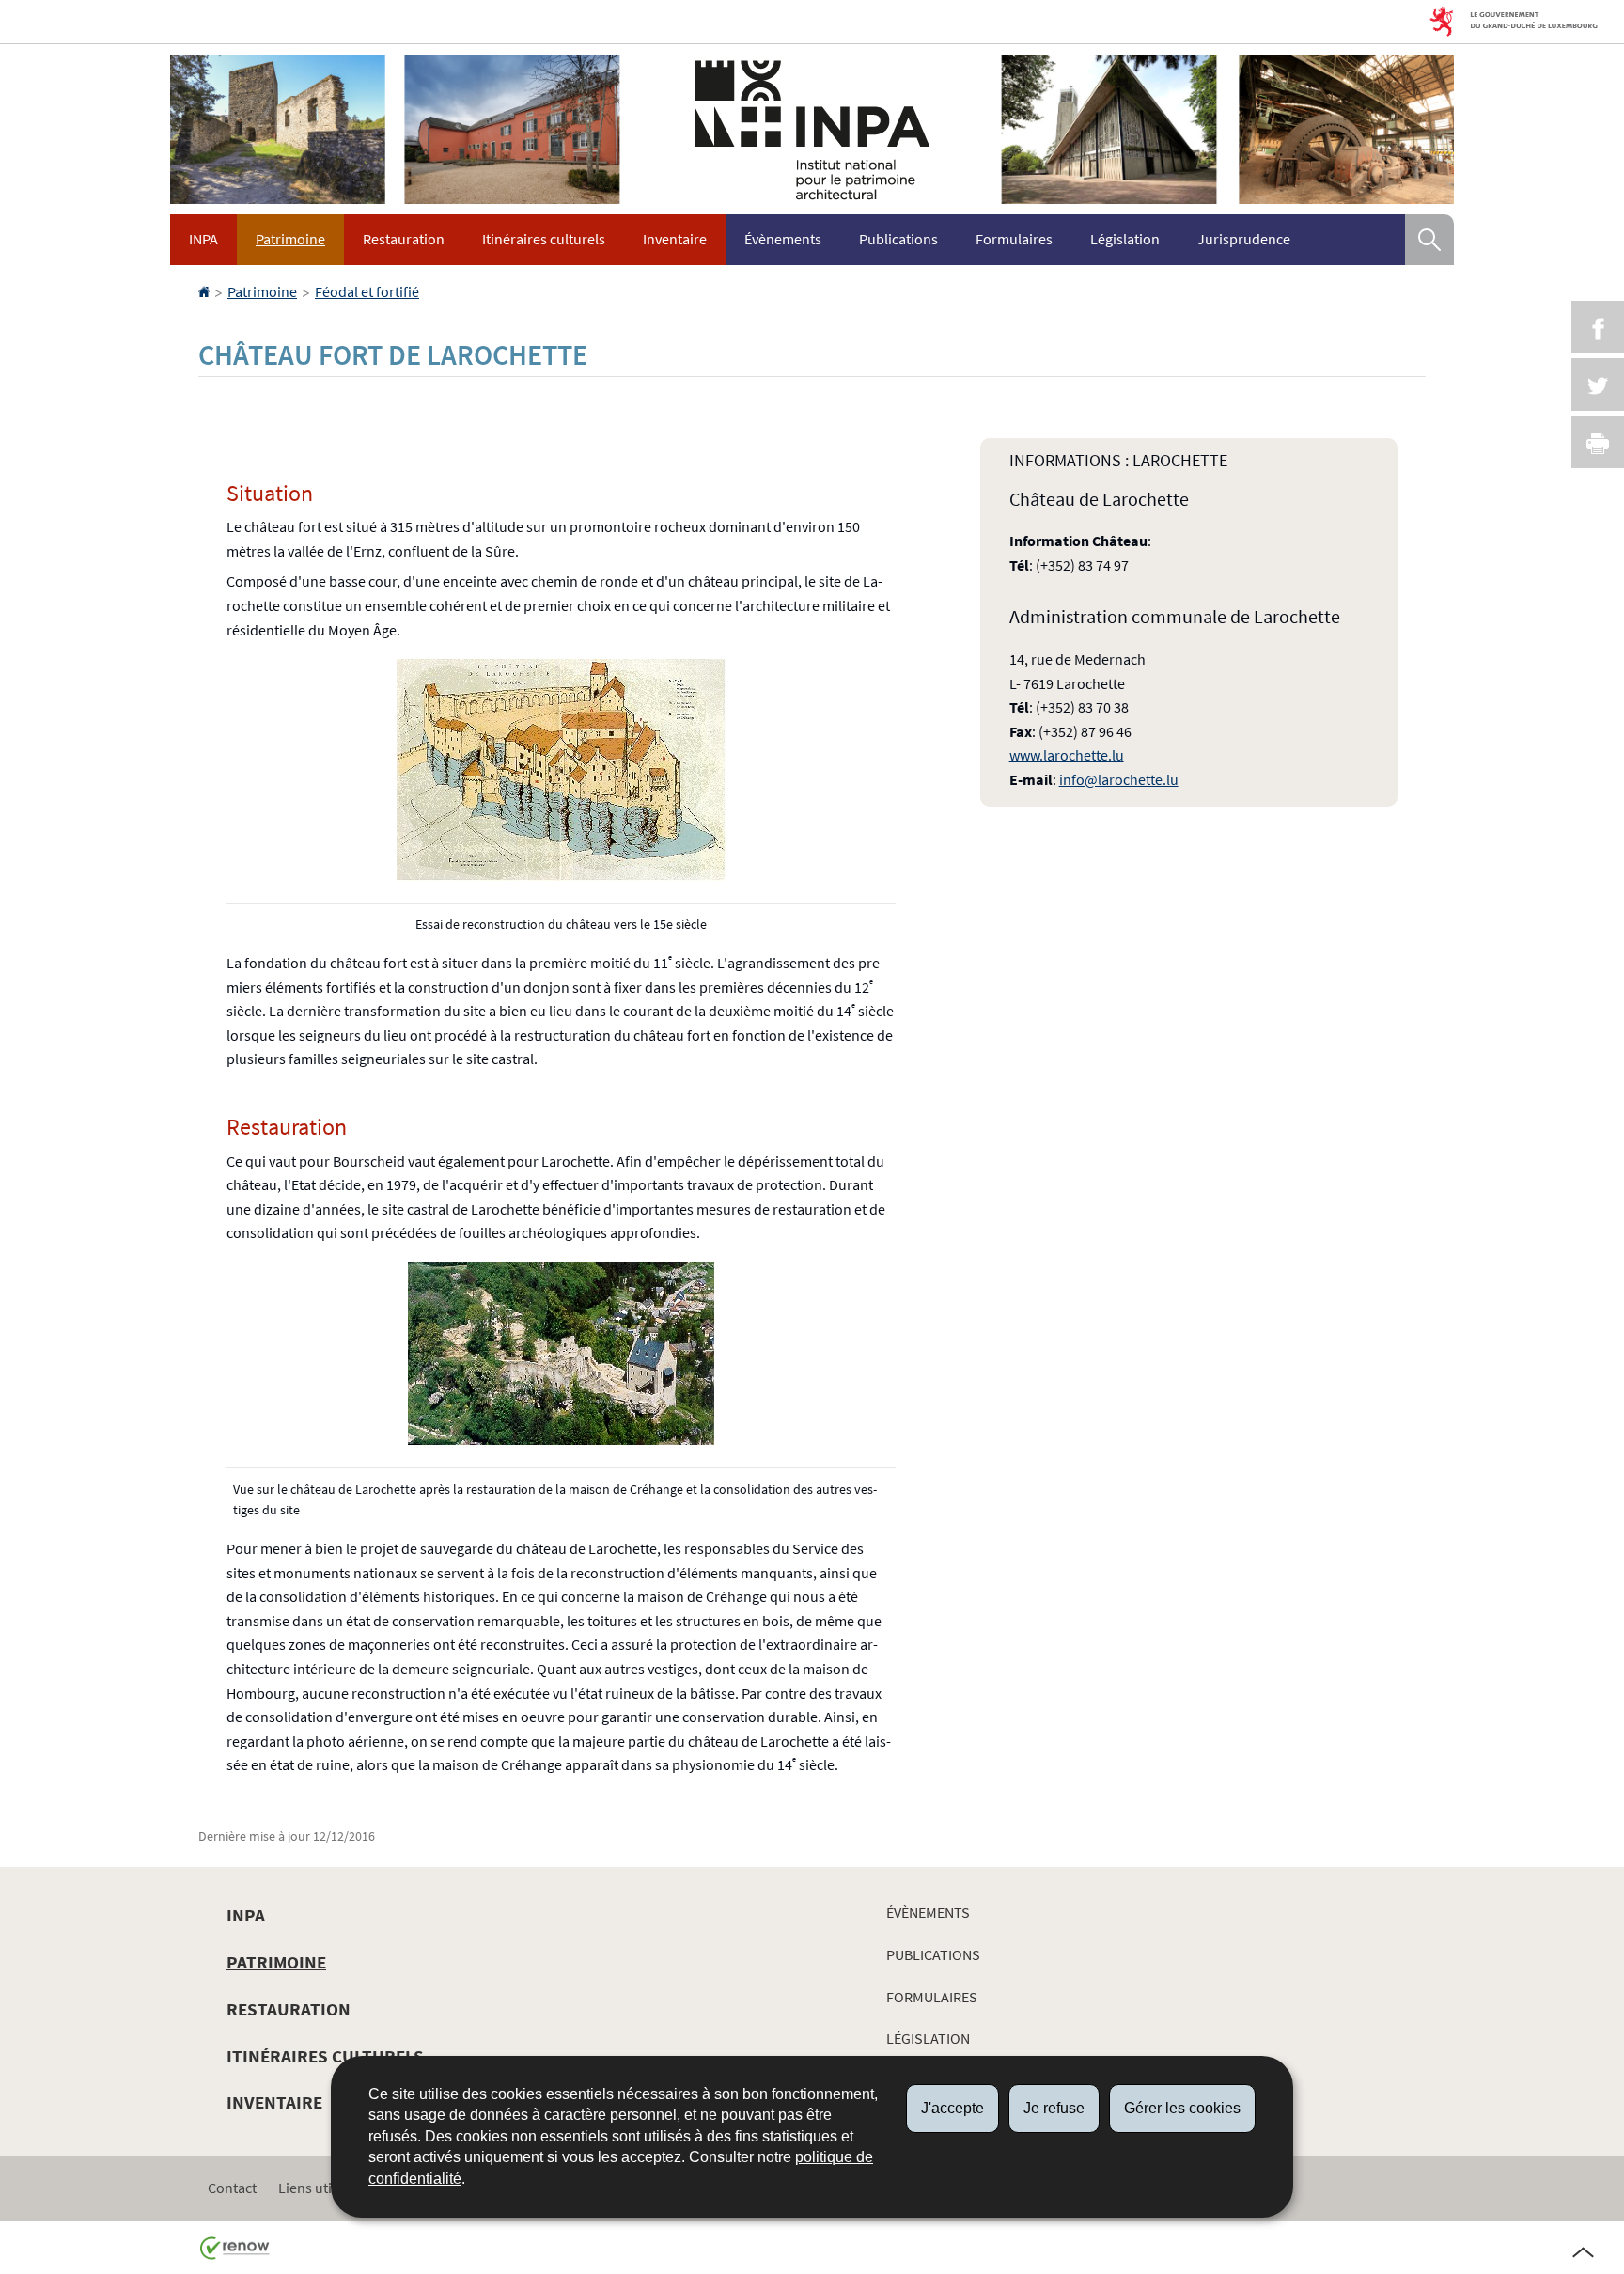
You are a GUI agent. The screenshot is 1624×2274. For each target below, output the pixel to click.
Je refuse (1054, 2108)
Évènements (783, 239)
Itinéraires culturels (544, 239)
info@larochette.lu (1119, 779)
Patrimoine (290, 239)
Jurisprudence (1244, 239)
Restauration (404, 239)
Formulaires (1014, 239)
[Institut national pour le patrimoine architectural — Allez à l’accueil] (812, 129)
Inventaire (675, 239)
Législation (1125, 239)
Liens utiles (314, 2188)
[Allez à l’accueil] (205, 291)
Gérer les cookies (1182, 2108)
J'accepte (953, 2108)
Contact (232, 2188)
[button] (1429, 240)
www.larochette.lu (1067, 755)
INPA (203, 239)
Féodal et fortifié (367, 291)
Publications (898, 239)
